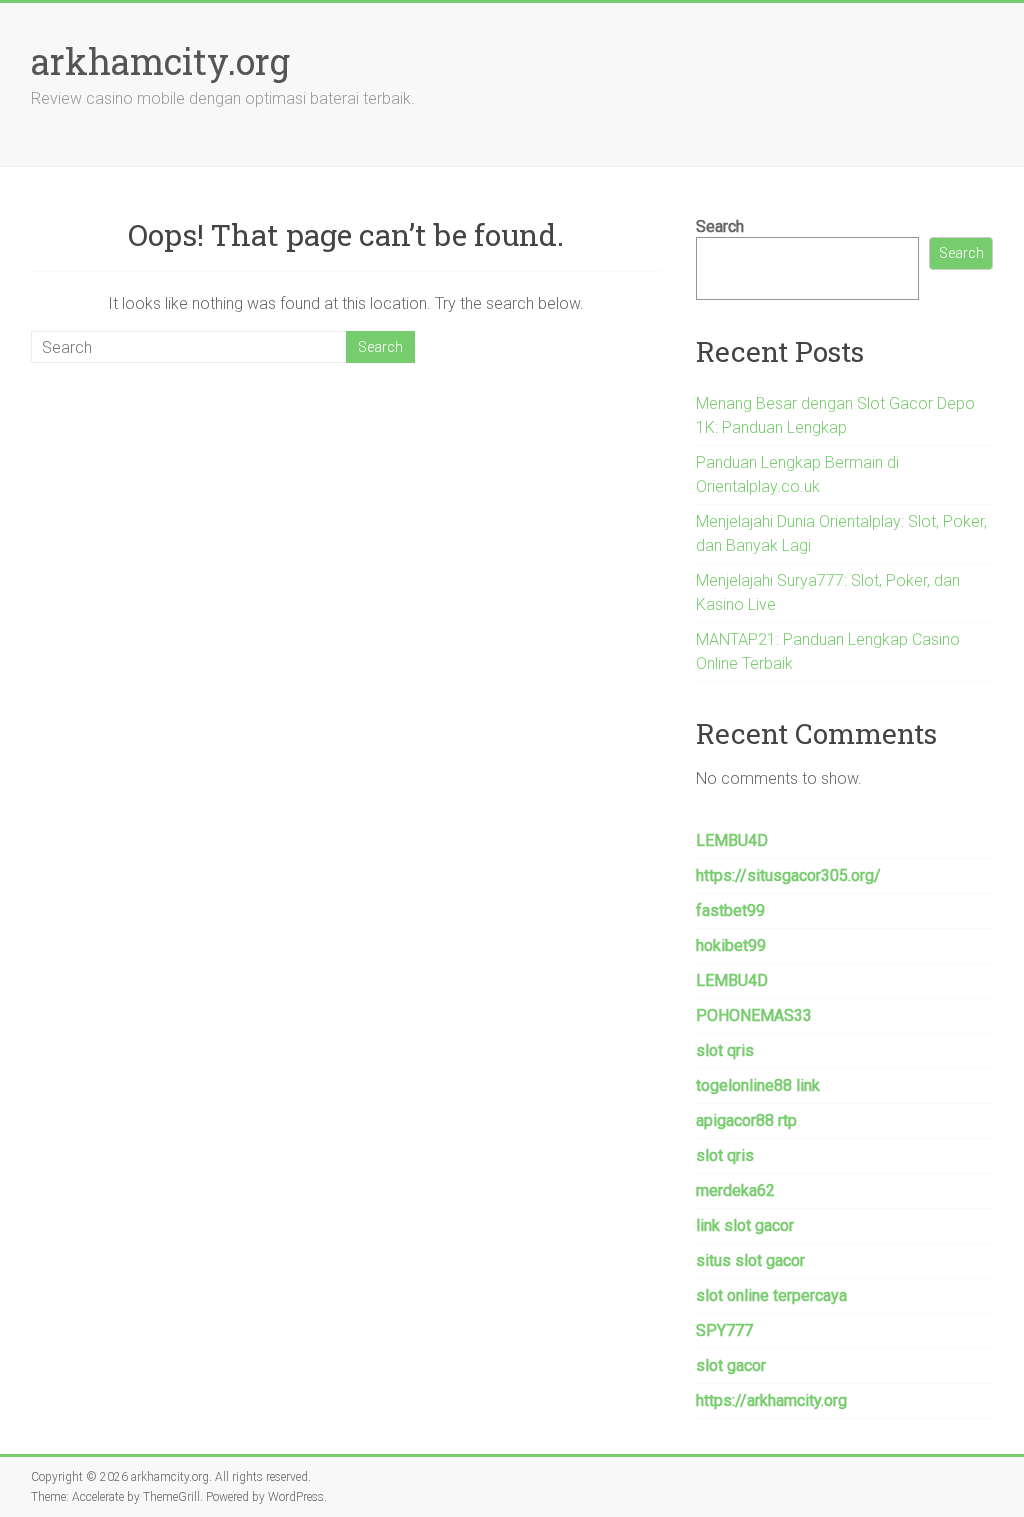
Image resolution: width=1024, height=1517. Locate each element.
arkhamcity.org (160, 61)
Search (720, 226)
